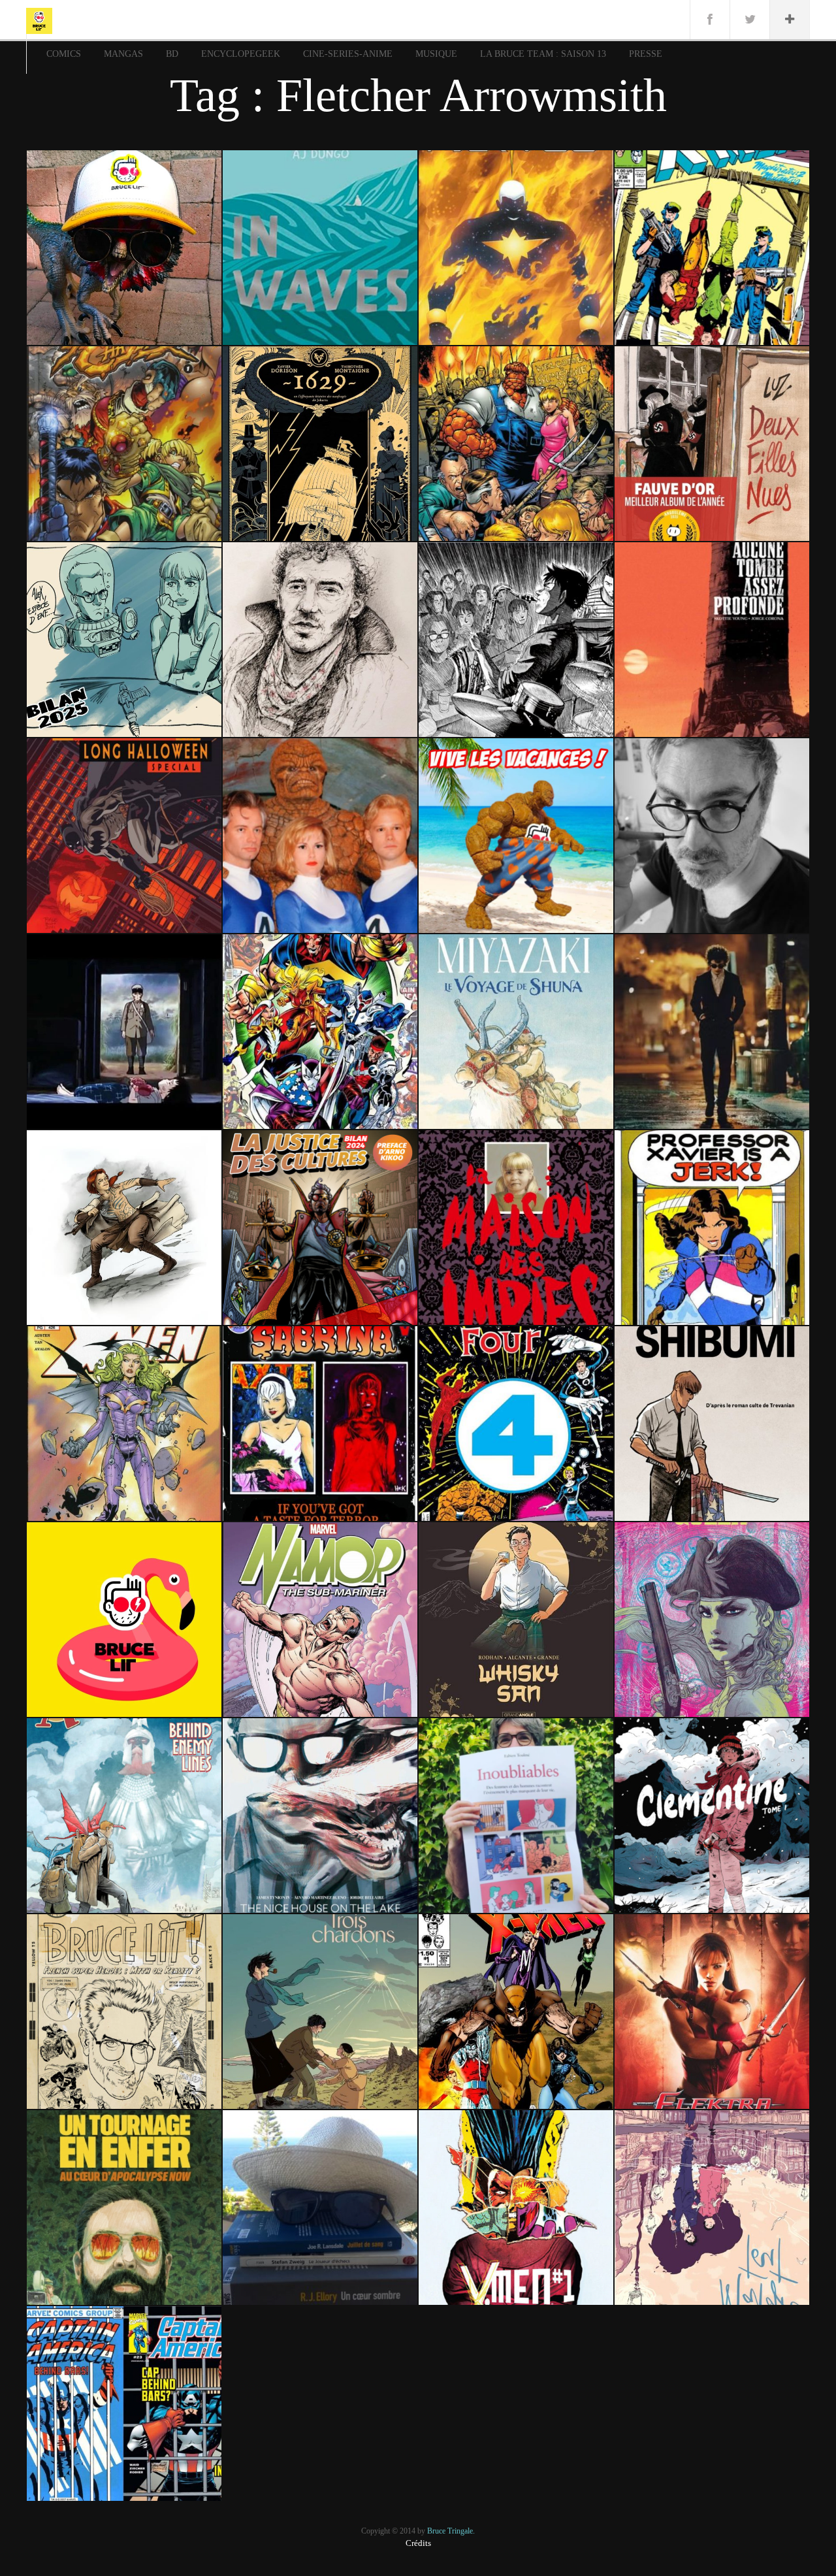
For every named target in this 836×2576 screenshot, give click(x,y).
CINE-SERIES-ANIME (348, 54)
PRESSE (646, 54)
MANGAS (123, 54)
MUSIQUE (436, 54)
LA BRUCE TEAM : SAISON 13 (543, 54)
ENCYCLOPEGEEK (241, 54)
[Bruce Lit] (39, 20)
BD (172, 54)
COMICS (64, 54)
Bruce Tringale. (451, 2531)
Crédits (418, 2543)
